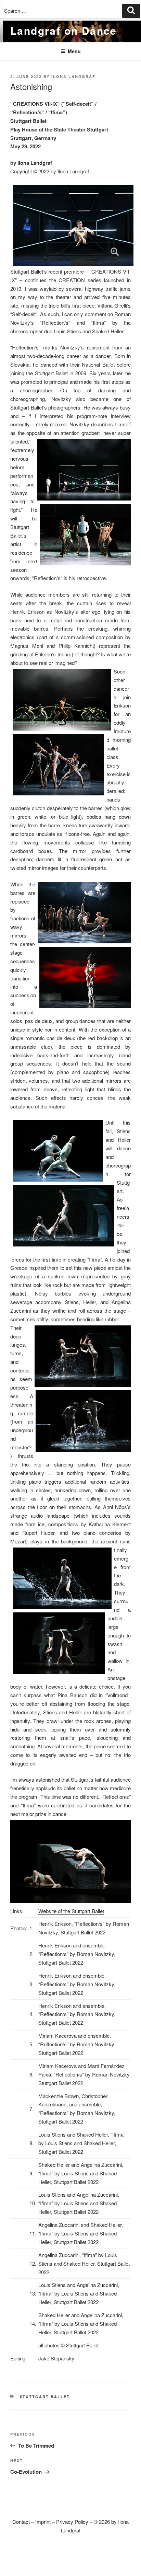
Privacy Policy (72, 2522)
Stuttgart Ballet (45, 2397)
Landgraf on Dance (64, 30)
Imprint (43, 2522)
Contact (21, 2522)
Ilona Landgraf (73, 76)
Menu (74, 51)
